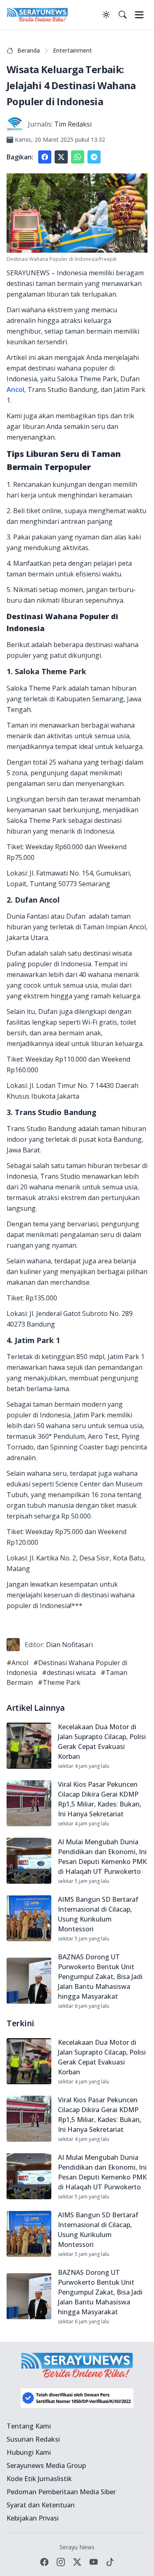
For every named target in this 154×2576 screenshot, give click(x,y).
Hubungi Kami (29, 2452)
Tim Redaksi (73, 124)
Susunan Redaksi (33, 2439)
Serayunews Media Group (46, 2465)
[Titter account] (77, 2562)
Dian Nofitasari (69, 1645)
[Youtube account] (94, 2562)
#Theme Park (59, 1682)
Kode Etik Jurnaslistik (39, 2479)
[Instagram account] (61, 2562)
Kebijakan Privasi (33, 2518)
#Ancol (17, 1663)
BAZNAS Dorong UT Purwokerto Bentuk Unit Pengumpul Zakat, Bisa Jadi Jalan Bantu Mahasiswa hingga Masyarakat (100, 1977)
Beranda (29, 50)
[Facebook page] (44, 2562)
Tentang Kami (29, 2426)
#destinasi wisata (69, 1673)
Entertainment (72, 50)
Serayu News (77, 2547)
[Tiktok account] (110, 2562)
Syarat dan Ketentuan (41, 2505)
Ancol (15, 389)
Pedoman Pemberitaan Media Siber (61, 2492)
